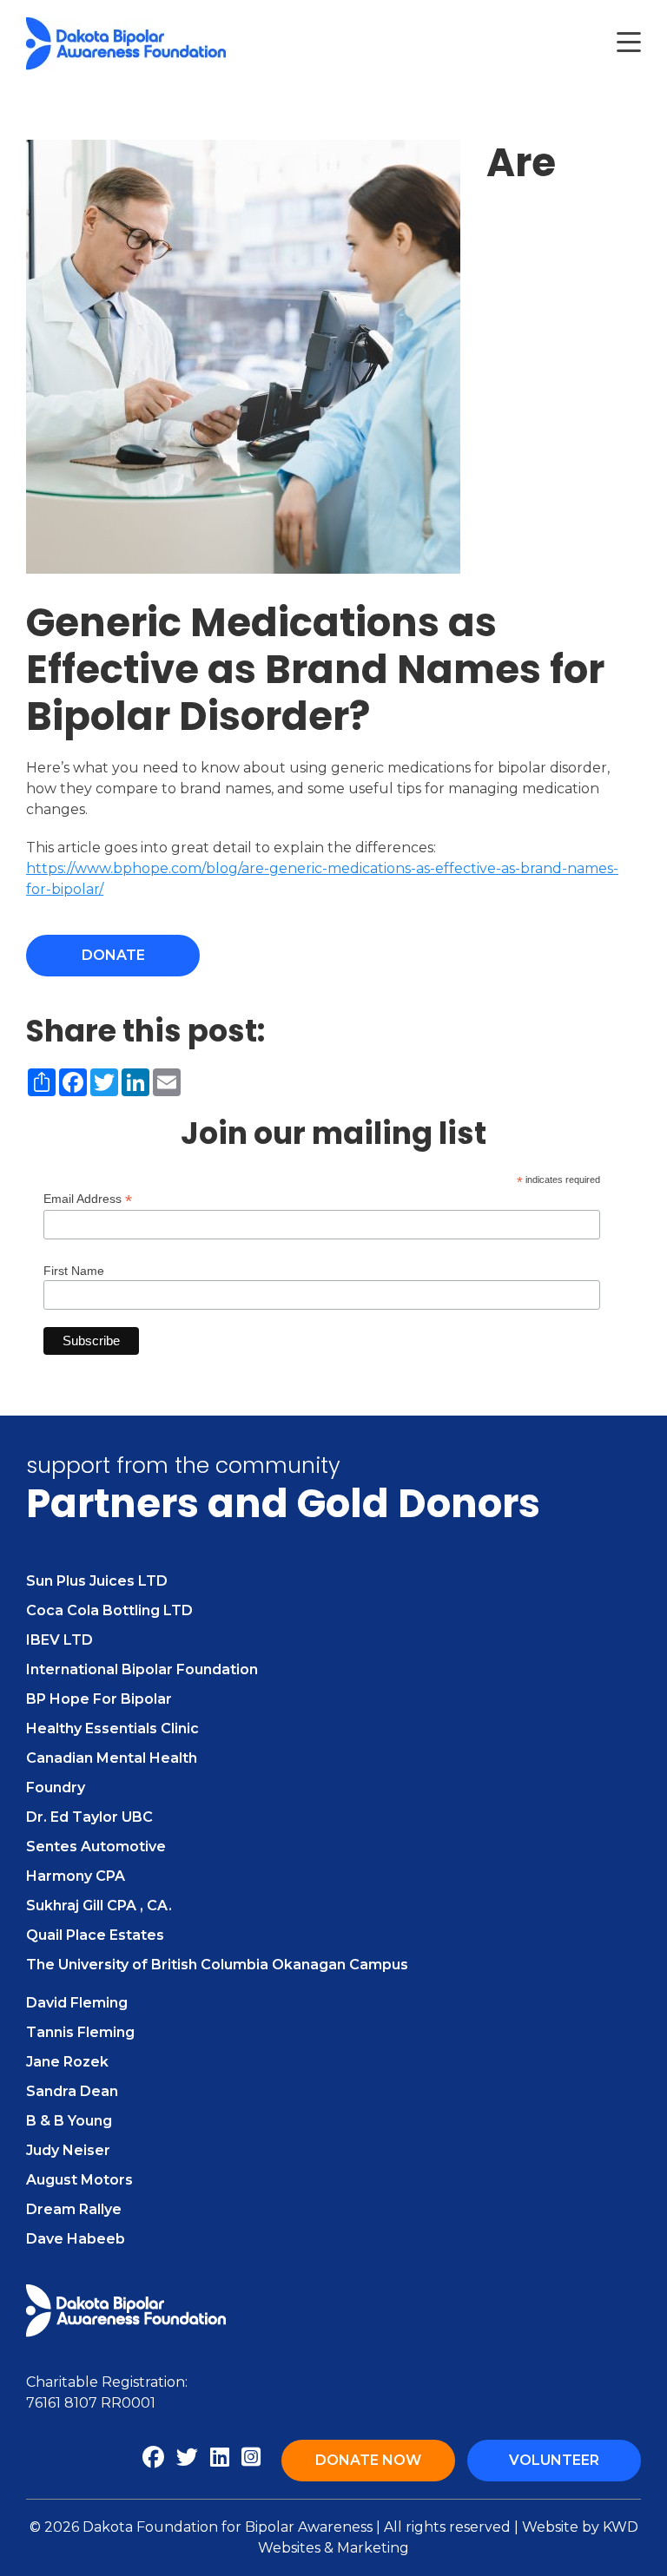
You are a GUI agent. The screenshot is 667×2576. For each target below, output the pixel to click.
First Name (74, 1271)
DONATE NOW (368, 2460)
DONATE (113, 955)
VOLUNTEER (554, 2460)
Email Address (88, 1199)
